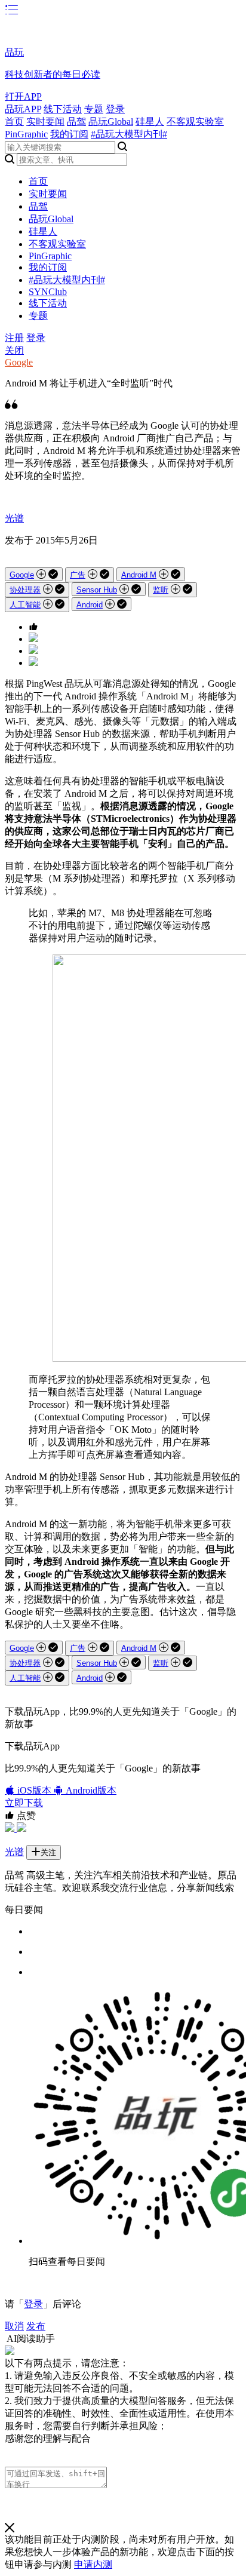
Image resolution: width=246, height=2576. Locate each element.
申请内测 (93, 2564)
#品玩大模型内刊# (129, 134)
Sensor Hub (97, 590)
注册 (14, 338)
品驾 (76, 122)
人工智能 (25, 605)
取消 (14, 2326)
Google (19, 362)
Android (90, 605)
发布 (36, 2326)
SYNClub (48, 292)
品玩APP (23, 109)
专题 (94, 109)
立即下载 (24, 1803)
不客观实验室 (195, 122)
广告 (78, 575)
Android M (139, 575)
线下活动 (63, 109)
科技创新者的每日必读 (53, 74)
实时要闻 (45, 122)
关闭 (14, 350)
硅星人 (150, 122)
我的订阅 (69, 134)
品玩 (14, 52)
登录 (115, 109)
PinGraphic (26, 134)
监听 (161, 590)
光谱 (14, 518)
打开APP (23, 96)
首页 (14, 122)
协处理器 (25, 590)
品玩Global (111, 122)
